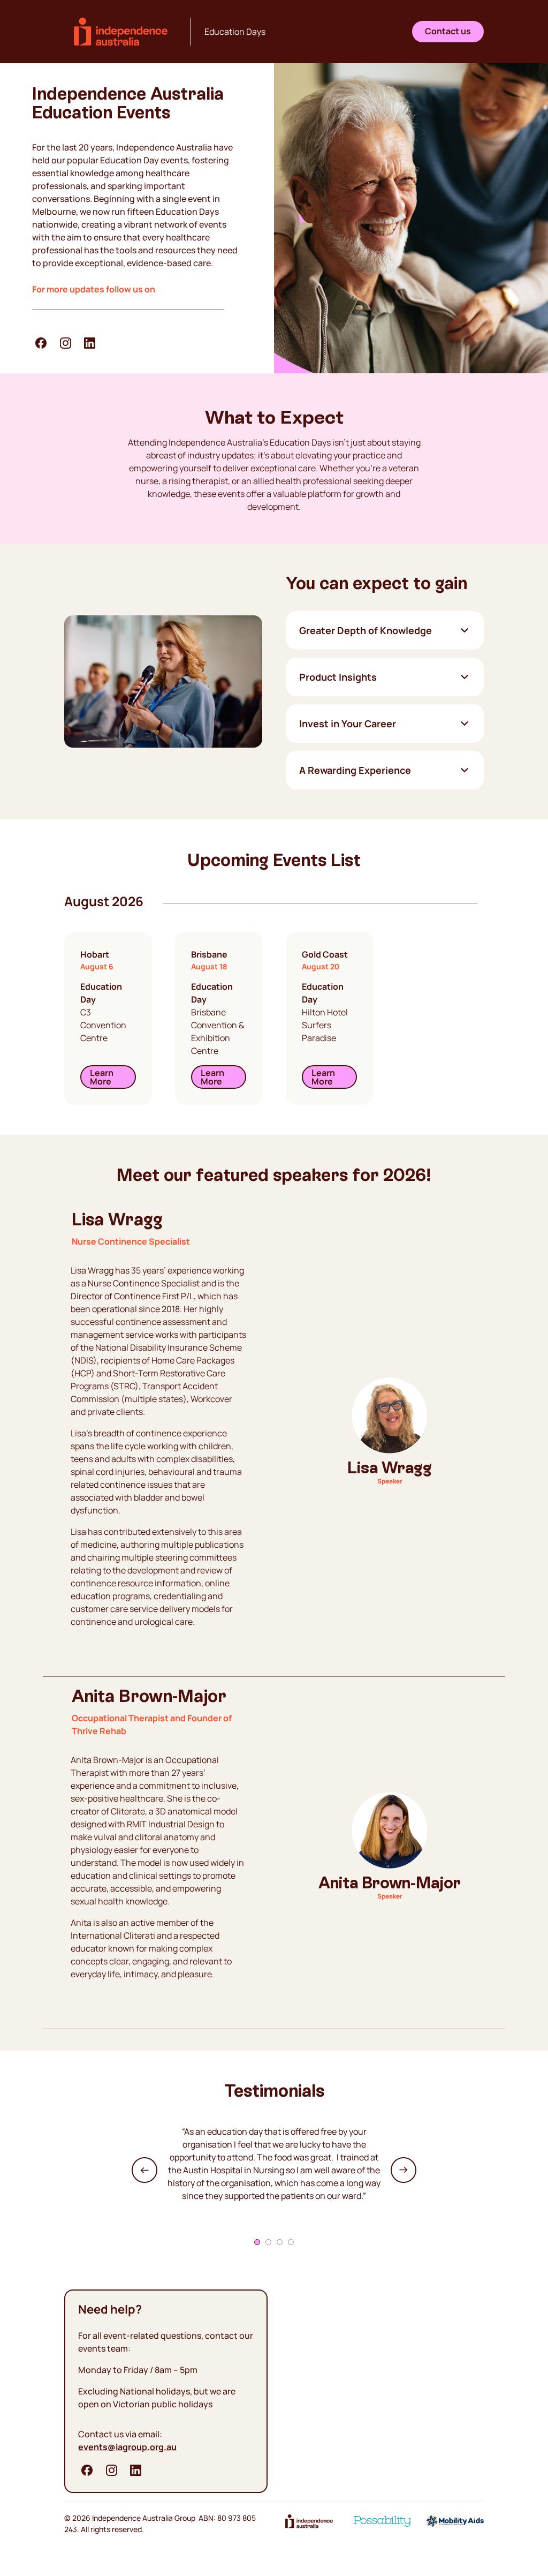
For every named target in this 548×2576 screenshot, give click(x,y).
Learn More (102, 1077)
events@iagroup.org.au (127, 2447)
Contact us (448, 31)
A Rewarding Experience (355, 770)
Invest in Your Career (348, 724)
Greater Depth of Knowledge (366, 630)
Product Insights (338, 677)
